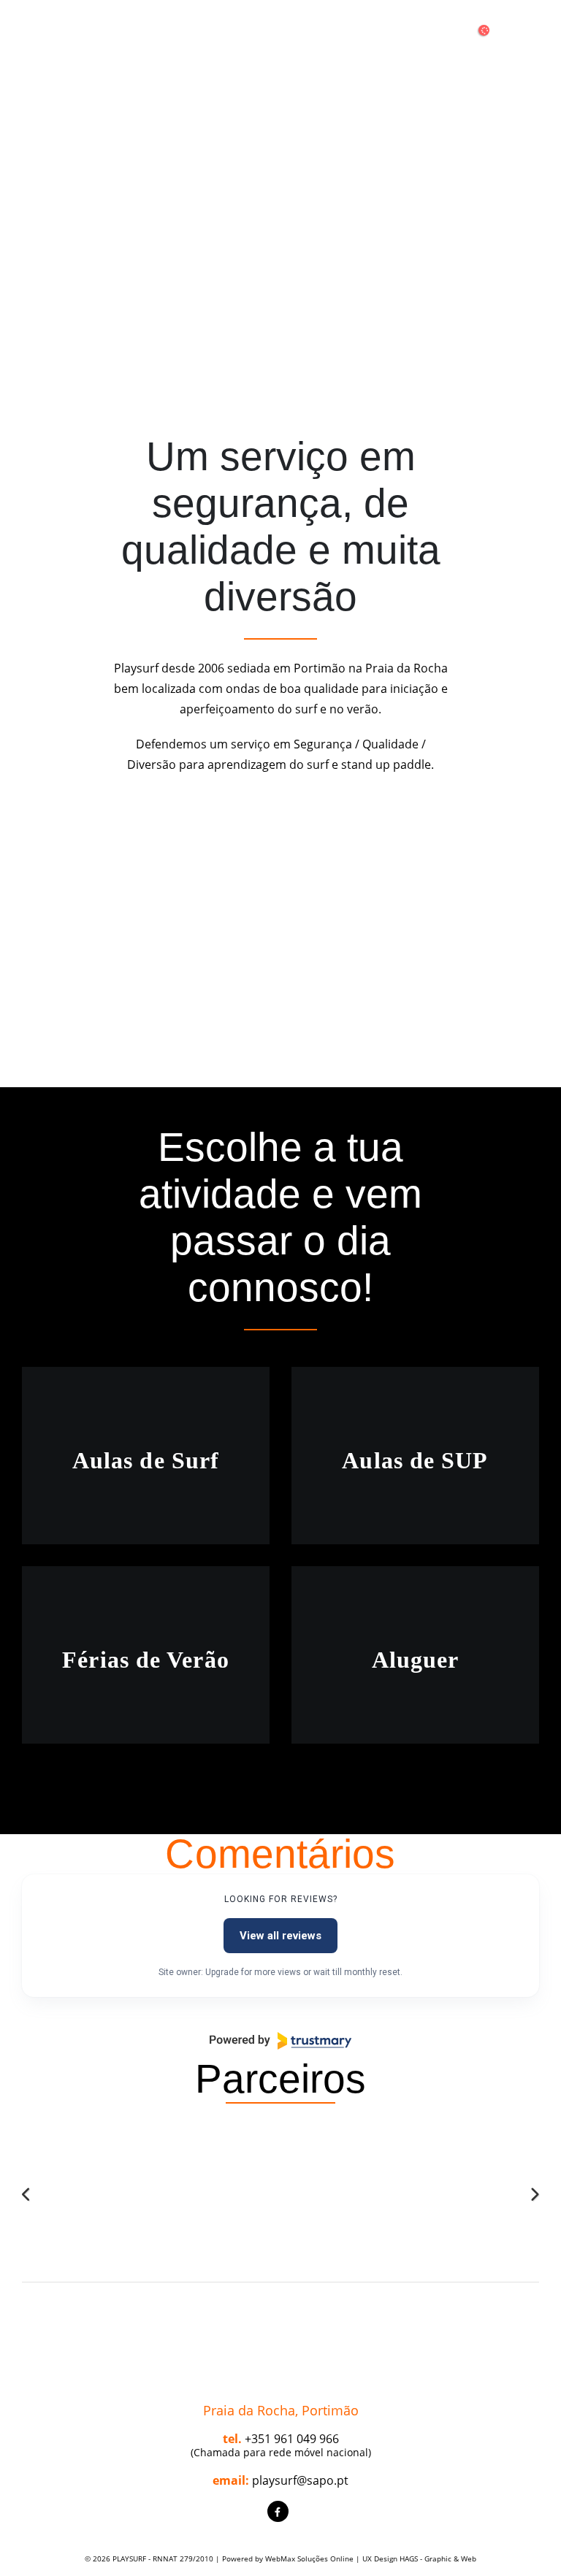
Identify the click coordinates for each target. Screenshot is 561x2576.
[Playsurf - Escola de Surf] (280, 39)
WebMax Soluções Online (309, 2558)
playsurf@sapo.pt (300, 2480)
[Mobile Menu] (35, 39)
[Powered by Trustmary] (280, 2041)
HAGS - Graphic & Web (438, 2558)
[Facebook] (278, 2511)
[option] (87, 2175)
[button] (27, 2195)
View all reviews (280, 1936)
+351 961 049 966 (292, 2439)
